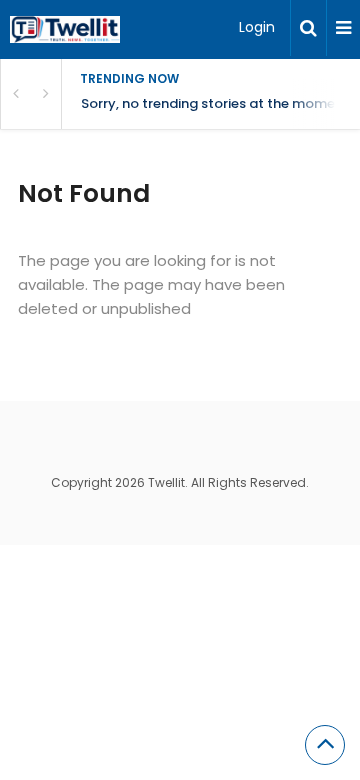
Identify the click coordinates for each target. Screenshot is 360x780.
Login (257, 27)
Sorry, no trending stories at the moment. (216, 103)
